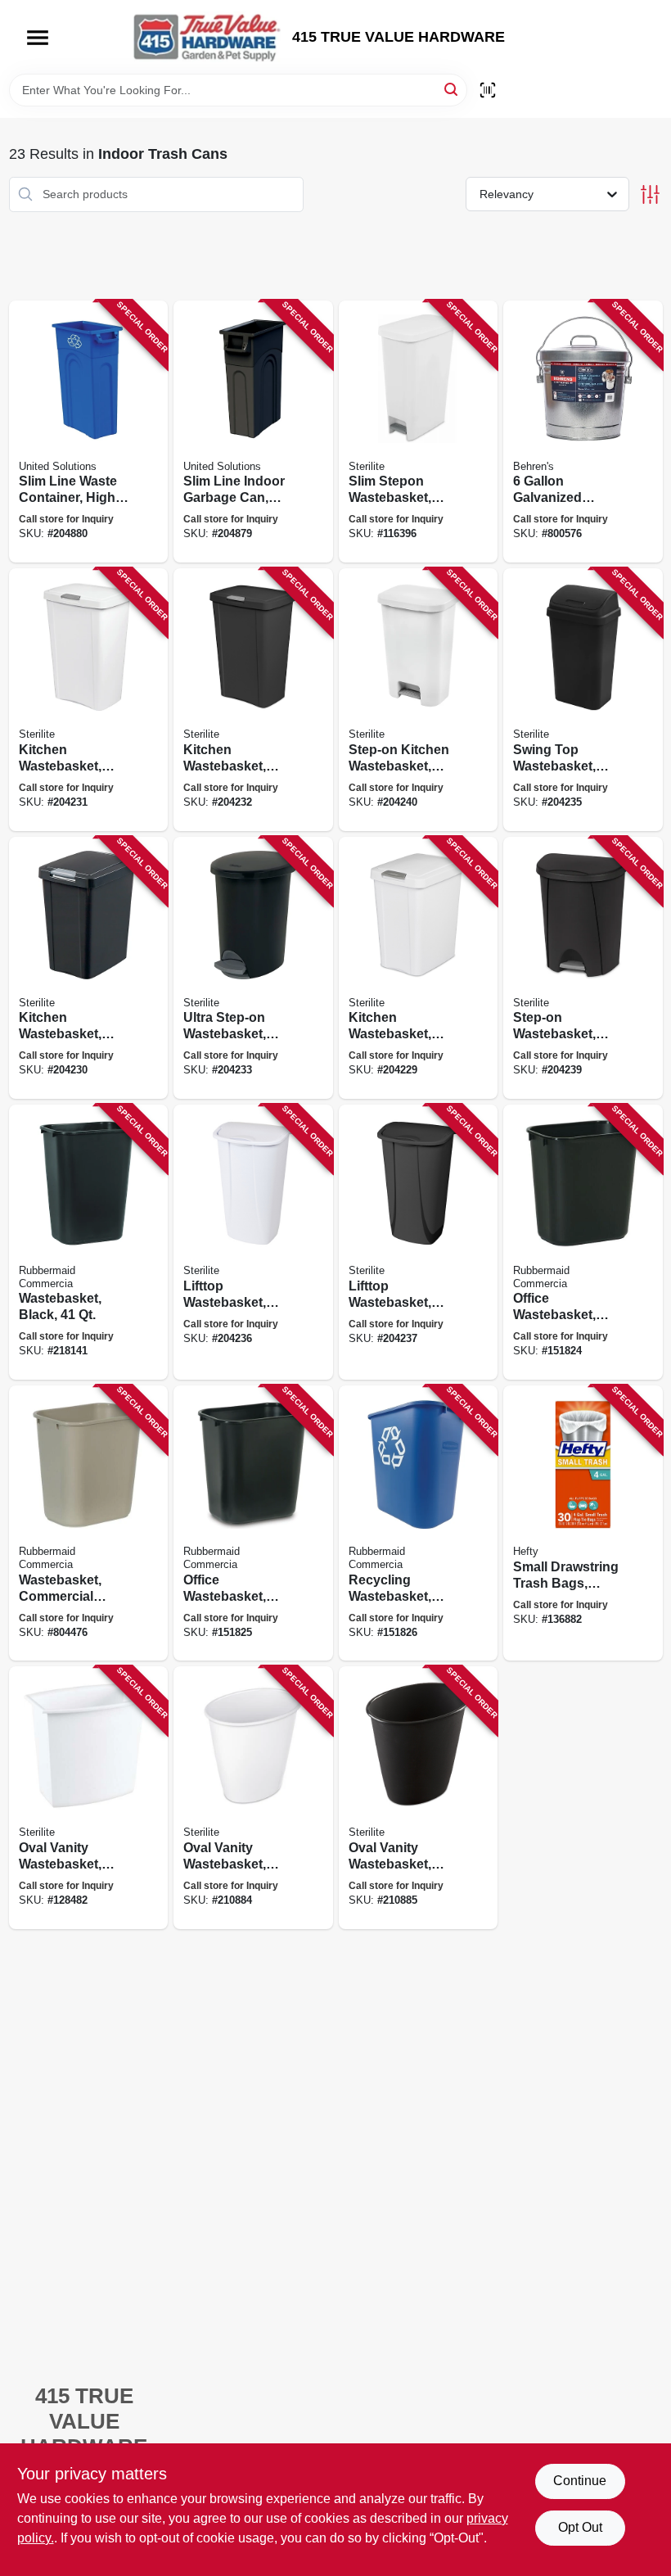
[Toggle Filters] (650, 194)
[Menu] (38, 38)
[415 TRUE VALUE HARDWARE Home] (207, 37)
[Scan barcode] (488, 90)
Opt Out (580, 2527)
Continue (580, 2481)
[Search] (452, 89)
